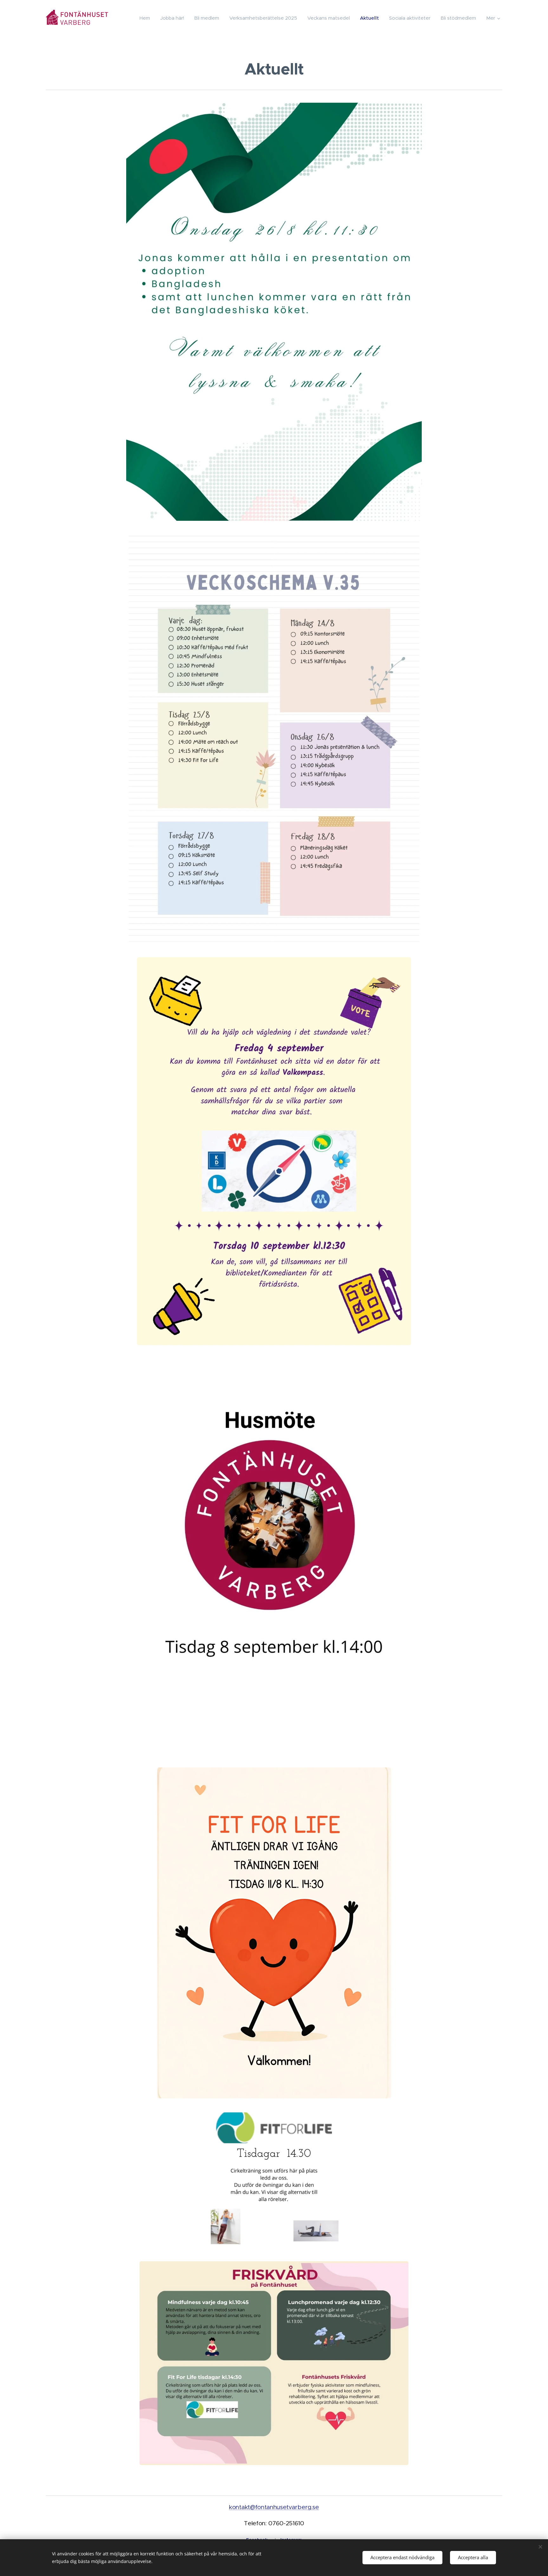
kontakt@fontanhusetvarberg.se (274, 2507)
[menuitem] (147, 18)
